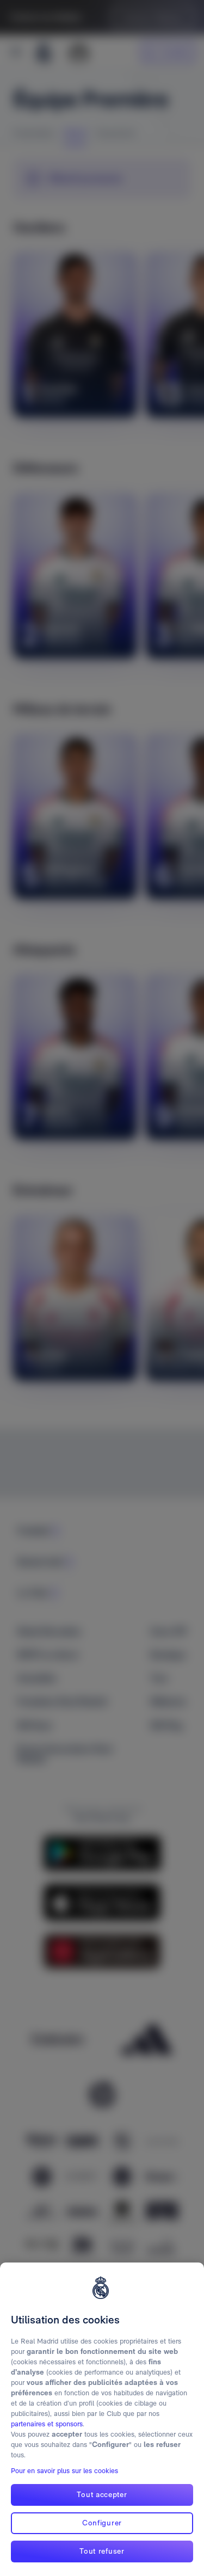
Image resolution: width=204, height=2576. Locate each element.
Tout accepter (102, 2494)
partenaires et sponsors (47, 2424)
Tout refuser (102, 2551)
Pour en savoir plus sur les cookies (64, 2471)
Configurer (102, 2523)
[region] (102, 2419)
